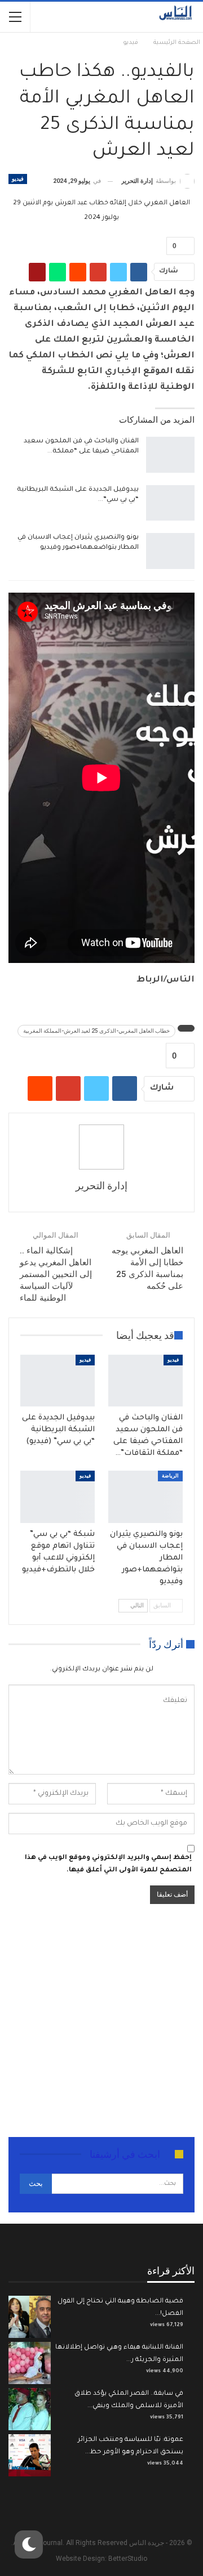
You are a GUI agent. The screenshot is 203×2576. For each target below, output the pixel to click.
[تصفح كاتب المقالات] (101, 1147)
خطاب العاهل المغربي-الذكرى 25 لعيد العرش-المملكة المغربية (96, 1031)
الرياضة (170, 1476)
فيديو (18, 179)
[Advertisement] (101, 2022)
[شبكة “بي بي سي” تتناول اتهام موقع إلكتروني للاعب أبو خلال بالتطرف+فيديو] (58, 1497)
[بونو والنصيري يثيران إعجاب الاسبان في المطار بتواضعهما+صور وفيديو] (170, 551)
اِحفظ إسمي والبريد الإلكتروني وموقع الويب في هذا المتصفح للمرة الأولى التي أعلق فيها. (108, 1864)
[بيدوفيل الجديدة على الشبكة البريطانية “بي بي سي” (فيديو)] (170, 503)
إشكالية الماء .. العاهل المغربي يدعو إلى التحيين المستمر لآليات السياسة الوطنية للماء (56, 1274)
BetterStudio (128, 2559)
